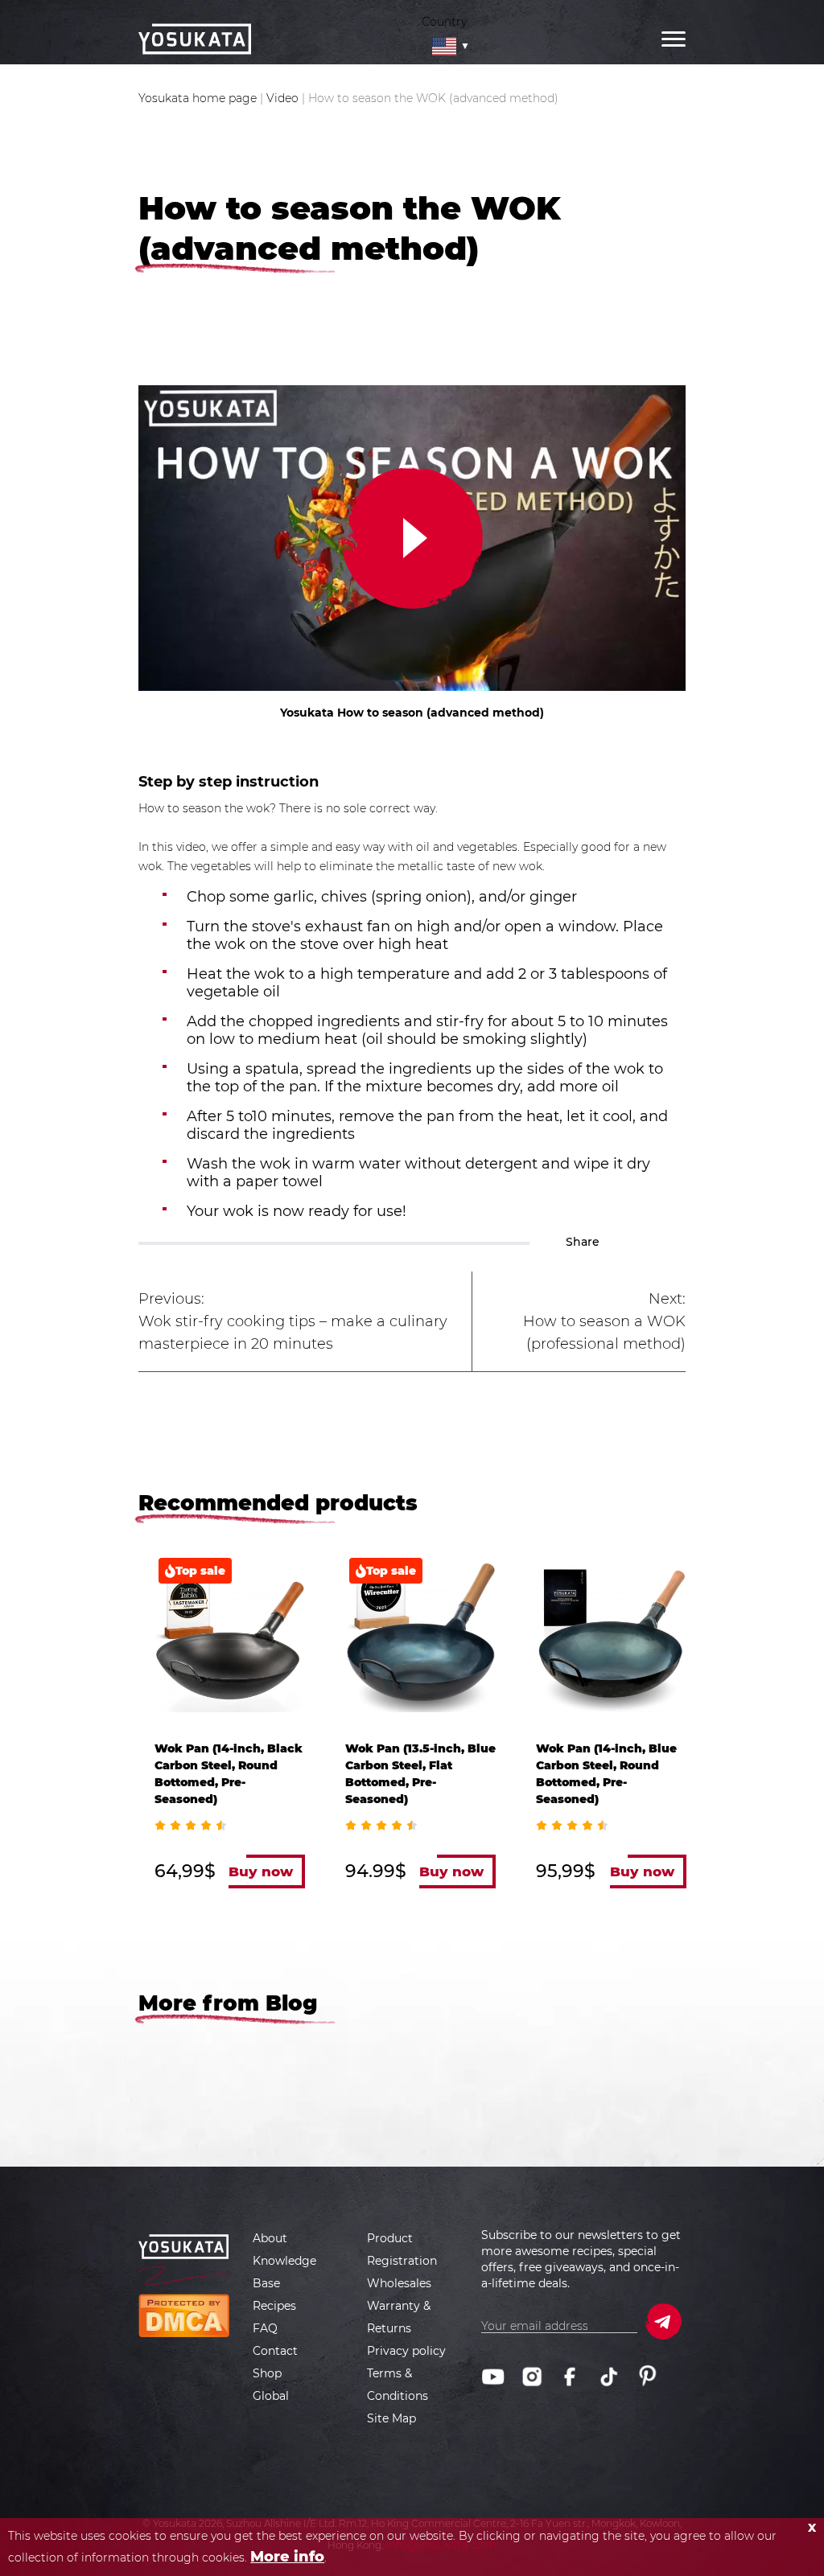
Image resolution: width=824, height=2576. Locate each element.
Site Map (391, 2418)
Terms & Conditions (398, 2385)
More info (287, 2557)
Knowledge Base (284, 2272)
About (270, 2238)
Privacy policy (406, 2351)
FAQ (265, 2328)
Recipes (274, 2306)
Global (271, 2396)
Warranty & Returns (399, 2317)
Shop (267, 2373)
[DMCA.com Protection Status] (184, 2315)
